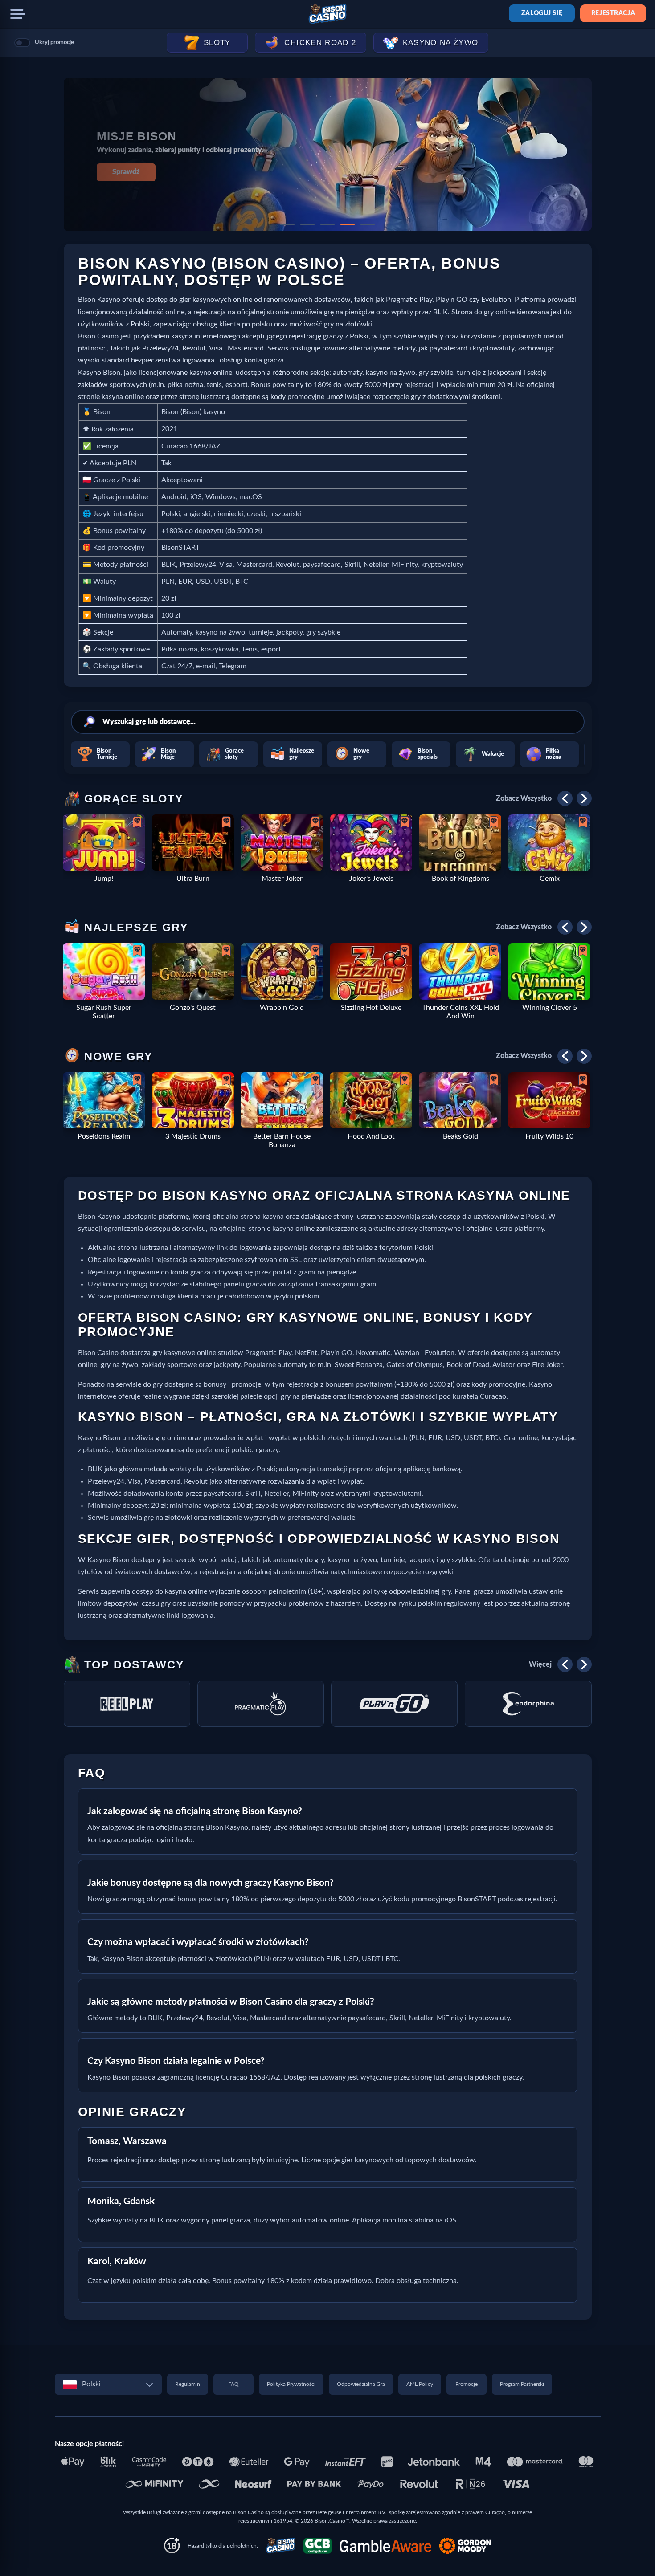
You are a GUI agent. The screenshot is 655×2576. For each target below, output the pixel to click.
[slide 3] (327, 224)
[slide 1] (287, 224)
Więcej (540, 1664)
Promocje (467, 2384)
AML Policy (420, 2384)
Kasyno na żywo (441, 43)
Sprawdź (126, 172)
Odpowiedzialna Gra (361, 2384)
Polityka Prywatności (291, 2384)
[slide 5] (368, 224)
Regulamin (188, 2384)
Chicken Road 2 (320, 43)
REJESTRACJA (613, 13)
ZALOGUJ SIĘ (542, 13)
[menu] (18, 14)
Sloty (217, 43)
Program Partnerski (522, 2384)
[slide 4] (348, 224)
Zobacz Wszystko (524, 798)
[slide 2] (307, 224)
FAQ (233, 2384)
